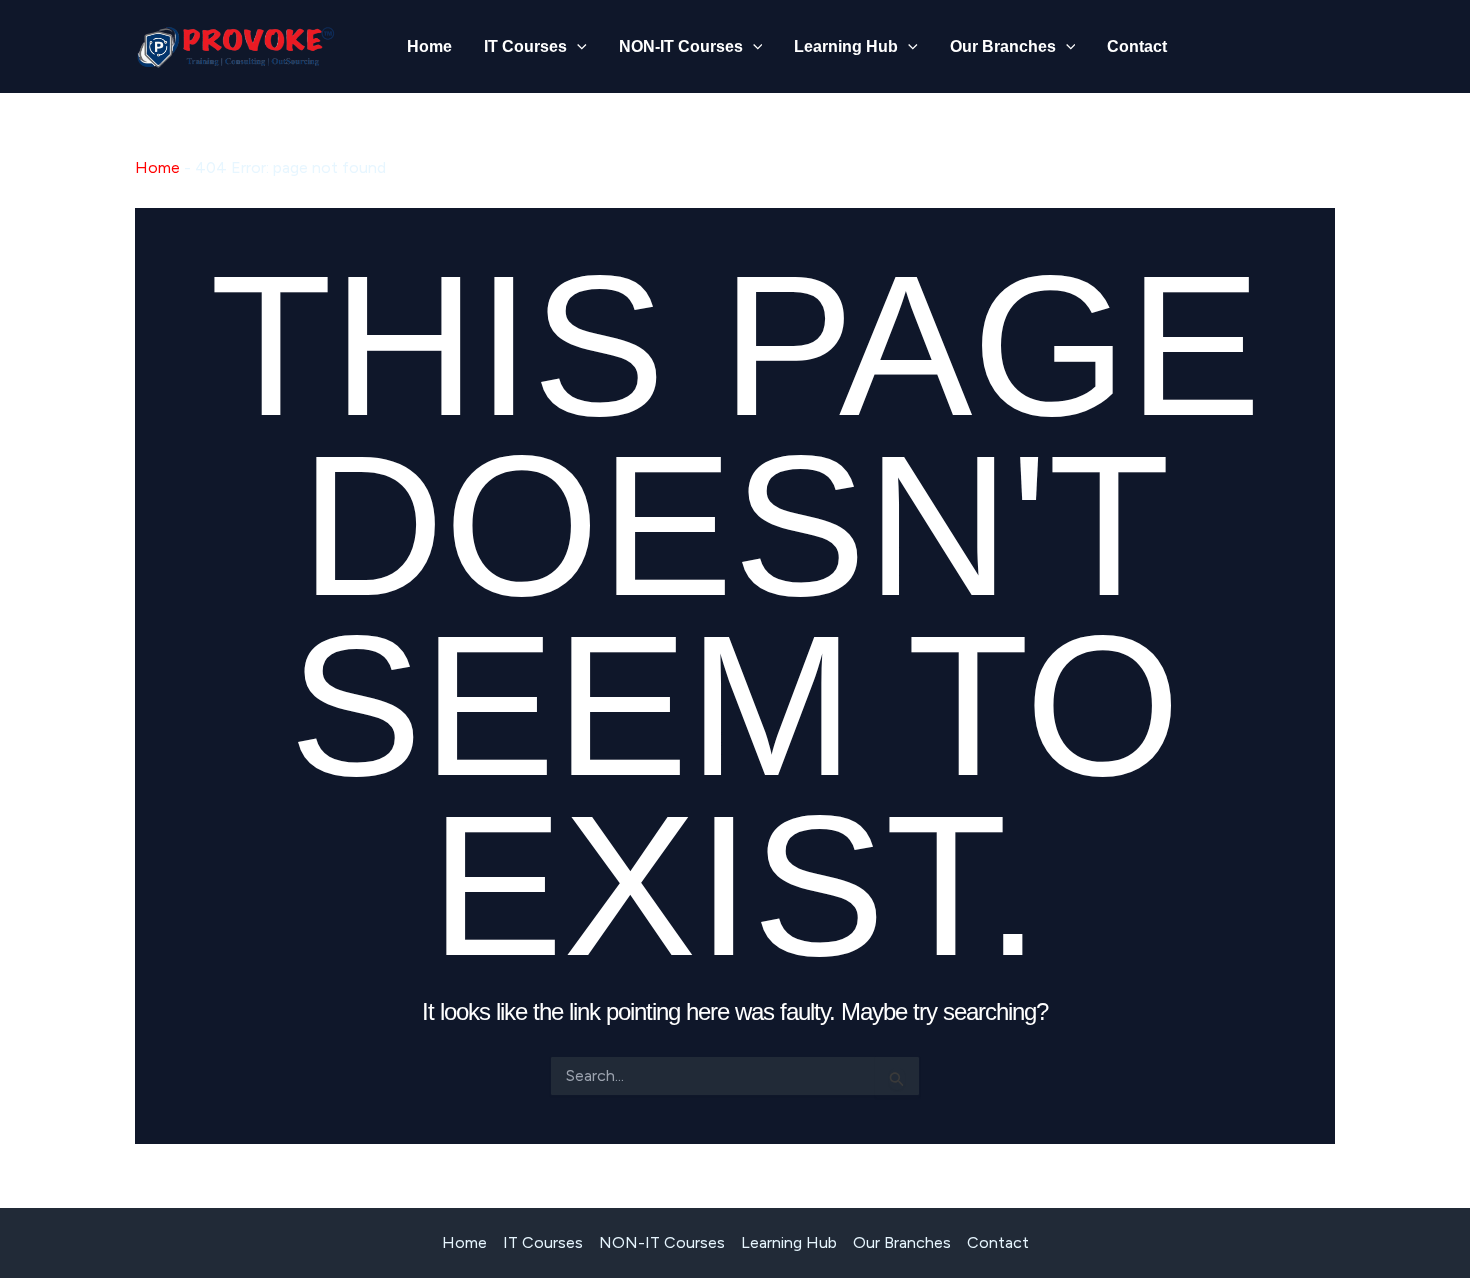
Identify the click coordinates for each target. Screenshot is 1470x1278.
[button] (577, 47)
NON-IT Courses (681, 46)
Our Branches (1003, 46)
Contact (1137, 46)
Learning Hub (846, 46)
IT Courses (525, 46)
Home (429, 46)
